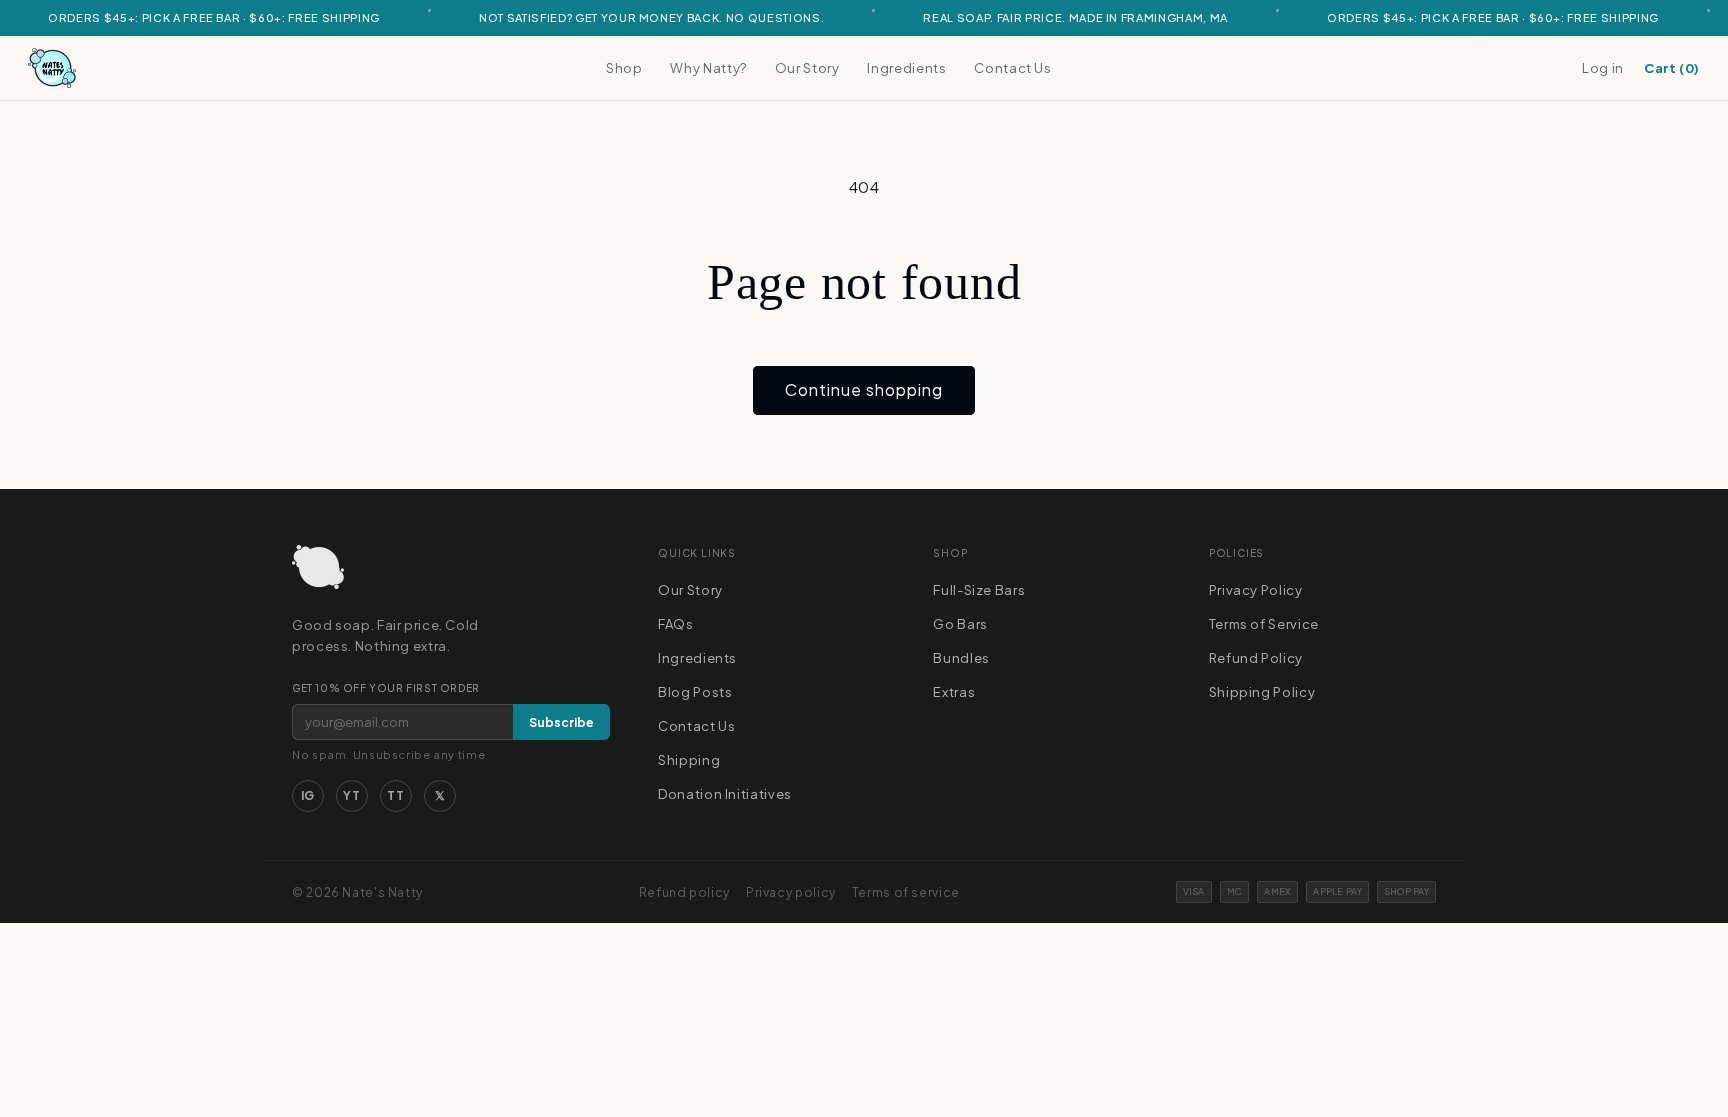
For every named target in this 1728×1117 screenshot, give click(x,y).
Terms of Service (1264, 624)
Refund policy (684, 892)
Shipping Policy (1262, 692)
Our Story (807, 68)
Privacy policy (791, 892)
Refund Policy (1256, 658)
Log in (1603, 68)
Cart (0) (1672, 68)
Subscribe (561, 722)
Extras (954, 692)
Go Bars (960, 624)
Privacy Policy (1256, 590)
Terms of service (906, 892)
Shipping (689, 760)
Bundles (961, 658)
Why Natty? (708, 68)
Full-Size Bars (979, 590)
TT (395, 795)
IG (308, 795)
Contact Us (1012, 68)
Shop (624, 68)
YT (351, 795)
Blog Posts (695, 692)
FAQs (676, 624)
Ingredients (906, 68)
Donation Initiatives (725, 794)
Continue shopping (864, 389)
